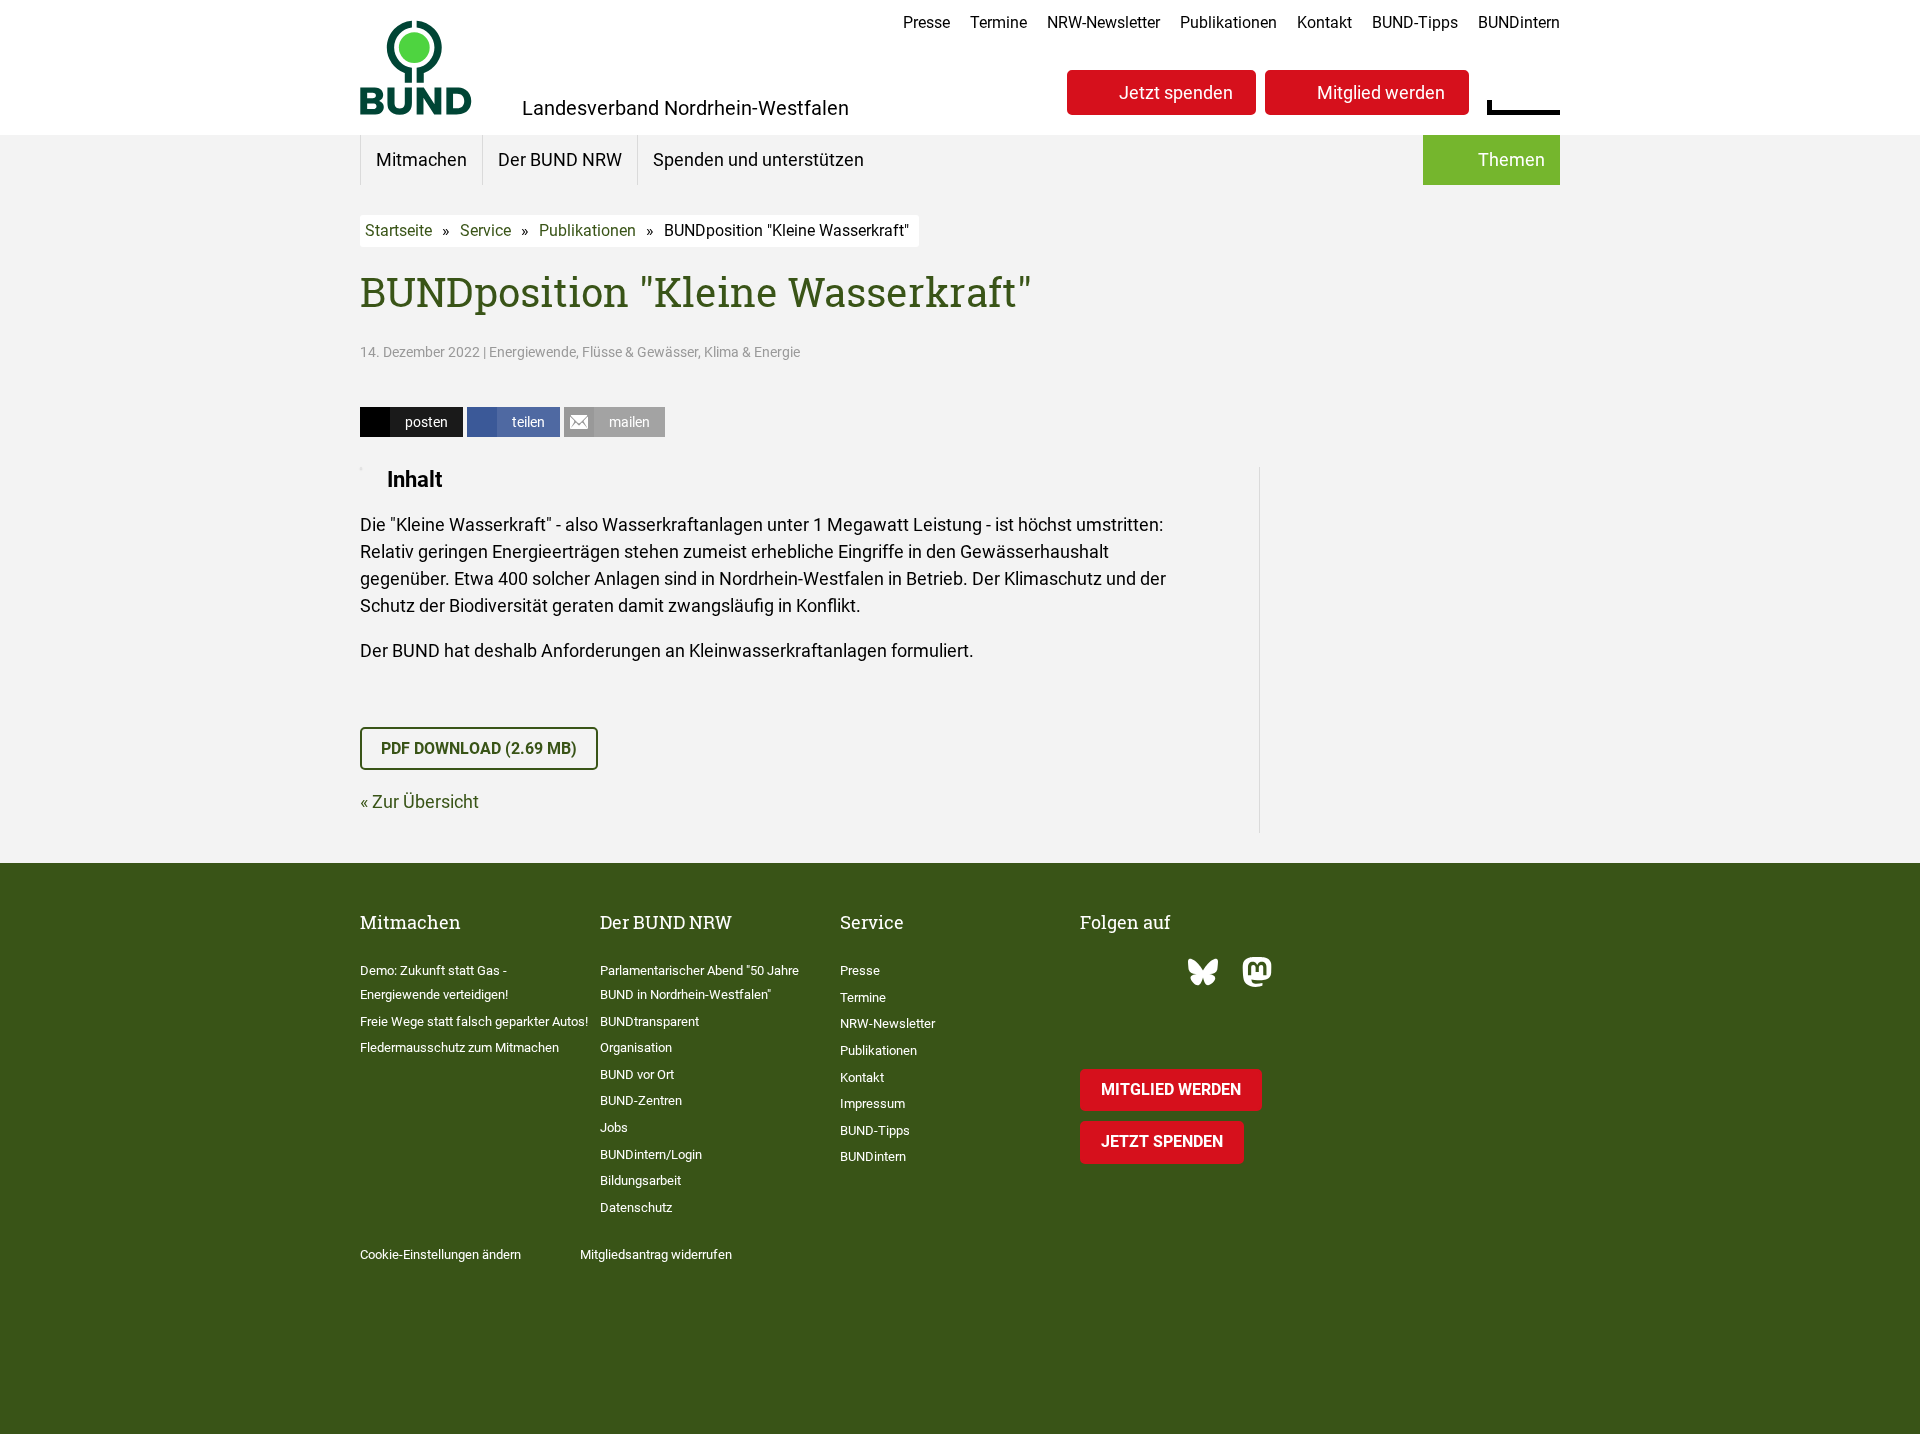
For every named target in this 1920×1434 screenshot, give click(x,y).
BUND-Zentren (641, 1100)
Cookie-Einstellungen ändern (440, 1254)
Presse (926, 22)
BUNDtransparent (649, 1021)
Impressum (872, 1103)
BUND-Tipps (1415, 22)
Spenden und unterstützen (758, 159)
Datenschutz (636, 1207)
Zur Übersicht (425, 801)
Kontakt (1324, 22)
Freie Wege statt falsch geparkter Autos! (474, 1021)
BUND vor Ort (637, 1074)
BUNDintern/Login (651, 1154)
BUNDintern (1519, 22)
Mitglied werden (1381, 92)
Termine (998, 22)
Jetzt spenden (1176, 92)
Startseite (398, 230)
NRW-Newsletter (1103, 22)
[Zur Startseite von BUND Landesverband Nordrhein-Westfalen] (416, 67)
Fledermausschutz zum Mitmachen (459, 1047)
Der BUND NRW (560, 159)
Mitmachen (421, 159)
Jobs (614, 1127)
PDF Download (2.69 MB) (479, 748)
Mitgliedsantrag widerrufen (656, 1254)
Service (485, 230)
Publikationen (1228, 22)
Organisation (636, 1047)
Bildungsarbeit (640, 1180)
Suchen (1544, 90)
